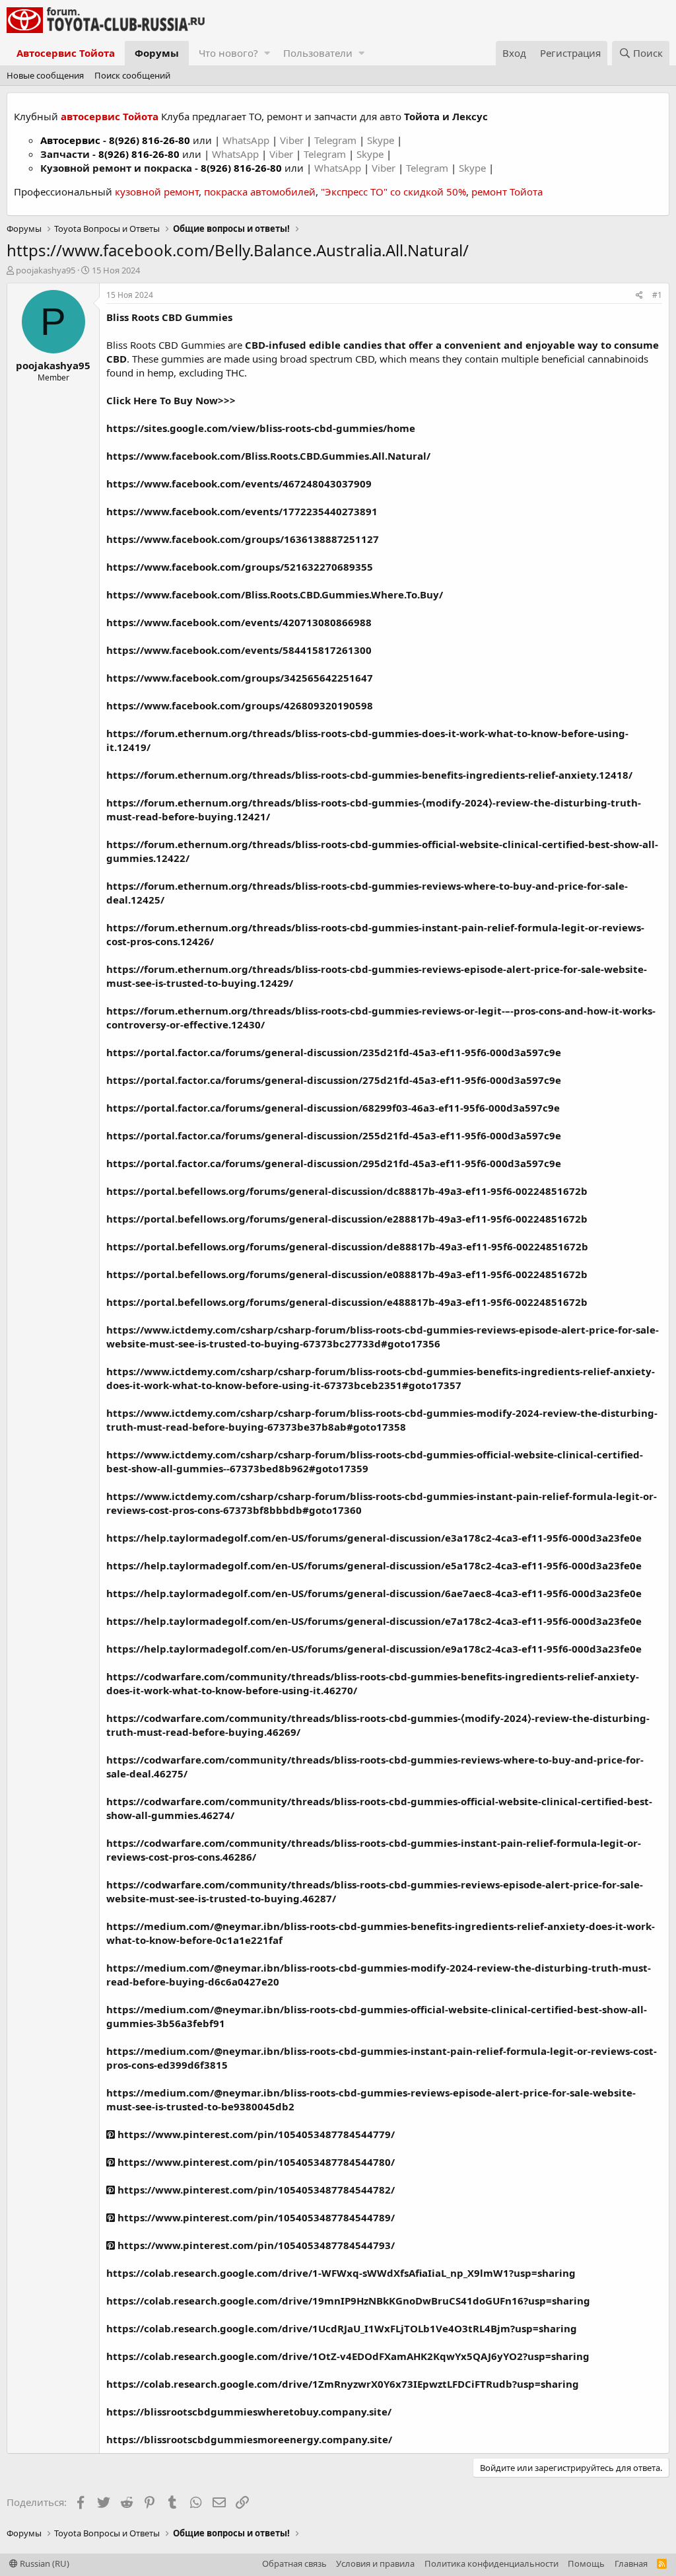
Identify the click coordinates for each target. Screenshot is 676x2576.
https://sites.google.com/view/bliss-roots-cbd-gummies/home (261, 428)
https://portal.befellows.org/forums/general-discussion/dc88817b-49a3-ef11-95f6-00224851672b (347, 1191)
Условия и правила (375, 2563)
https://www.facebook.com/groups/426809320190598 (240, 705)
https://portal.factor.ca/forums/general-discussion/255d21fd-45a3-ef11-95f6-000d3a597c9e (334, 1135)
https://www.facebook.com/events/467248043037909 (239, 483)
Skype (382, 140)
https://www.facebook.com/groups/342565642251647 (240, 678)
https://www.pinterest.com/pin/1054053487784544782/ (255, 2190)
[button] (267, 53)
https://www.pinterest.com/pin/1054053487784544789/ (255, 2217)
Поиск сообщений (132, 75)
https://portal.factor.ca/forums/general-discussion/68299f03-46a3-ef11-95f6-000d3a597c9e (333, 1108)
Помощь (586, 2563)
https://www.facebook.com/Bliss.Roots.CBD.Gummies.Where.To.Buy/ (275, 594)
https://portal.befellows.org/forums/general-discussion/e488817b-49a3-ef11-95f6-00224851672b (347, 1302)
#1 (657, 295)
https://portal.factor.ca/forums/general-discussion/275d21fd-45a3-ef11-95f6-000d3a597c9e (334, 1080)
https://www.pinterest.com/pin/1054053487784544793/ (255, 2245)
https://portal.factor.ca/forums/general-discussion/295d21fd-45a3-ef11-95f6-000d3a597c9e (334, 1163)
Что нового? (228, 53)
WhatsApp (247, 140)
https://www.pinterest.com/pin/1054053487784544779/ (255, 2134)
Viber (292, 140)
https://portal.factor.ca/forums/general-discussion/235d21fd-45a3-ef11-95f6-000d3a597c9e (334, 1052)
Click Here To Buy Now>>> (171, 400)
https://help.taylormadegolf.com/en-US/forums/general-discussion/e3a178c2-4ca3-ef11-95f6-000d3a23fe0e (374, 1538)
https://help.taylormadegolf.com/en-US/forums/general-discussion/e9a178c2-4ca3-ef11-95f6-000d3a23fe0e (374, 1649)
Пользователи (318, 53)
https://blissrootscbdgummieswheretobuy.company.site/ (249, 2412)
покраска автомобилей (260, 192)
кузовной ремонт (157, 192)
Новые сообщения (45, 75)
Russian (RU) (44, 2563)
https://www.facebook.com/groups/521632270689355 (240, 567)
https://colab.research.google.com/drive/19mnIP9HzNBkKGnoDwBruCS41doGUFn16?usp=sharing (348, 2301)
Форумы (157, 53)
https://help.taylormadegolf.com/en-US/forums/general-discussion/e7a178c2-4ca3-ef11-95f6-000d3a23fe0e (374, 1621)
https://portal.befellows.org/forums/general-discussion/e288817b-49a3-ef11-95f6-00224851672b (347, 1219)
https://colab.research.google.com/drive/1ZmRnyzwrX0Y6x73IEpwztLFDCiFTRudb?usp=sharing (343, 2384)
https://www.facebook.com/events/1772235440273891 (242, 511)
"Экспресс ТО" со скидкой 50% (393, 192)
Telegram (337, 140)
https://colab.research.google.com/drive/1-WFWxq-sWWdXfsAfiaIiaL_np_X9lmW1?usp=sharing (341, 2273)
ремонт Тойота (507, 192)
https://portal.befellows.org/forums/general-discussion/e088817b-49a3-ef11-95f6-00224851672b (347, 1274)
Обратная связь (294, 2563)
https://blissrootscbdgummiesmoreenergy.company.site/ (249, 2439)
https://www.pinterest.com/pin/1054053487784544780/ (255, 2162)
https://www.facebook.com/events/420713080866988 (239, 622)
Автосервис (70, 140)
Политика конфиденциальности (491, 2563)
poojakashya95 (46, 270)
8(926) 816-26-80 (150, 140)
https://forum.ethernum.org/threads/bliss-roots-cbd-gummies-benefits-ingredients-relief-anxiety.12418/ (369, 775)
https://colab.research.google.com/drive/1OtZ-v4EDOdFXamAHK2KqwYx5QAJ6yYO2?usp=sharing (348, 2356)
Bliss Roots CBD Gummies (169, 317)
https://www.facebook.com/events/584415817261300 (239, 650)
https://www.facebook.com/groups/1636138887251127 (243, 539)
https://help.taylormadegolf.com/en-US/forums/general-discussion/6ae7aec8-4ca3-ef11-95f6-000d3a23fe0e (374, 1593)
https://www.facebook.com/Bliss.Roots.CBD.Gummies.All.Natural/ (268, 456)
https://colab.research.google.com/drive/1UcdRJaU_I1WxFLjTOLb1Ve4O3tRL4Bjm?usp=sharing (342, 2328)
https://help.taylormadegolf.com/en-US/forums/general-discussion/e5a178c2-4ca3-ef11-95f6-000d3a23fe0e (374, 1565)
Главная (631, 2563)
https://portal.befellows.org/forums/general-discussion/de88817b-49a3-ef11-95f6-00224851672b (347, 1246)
